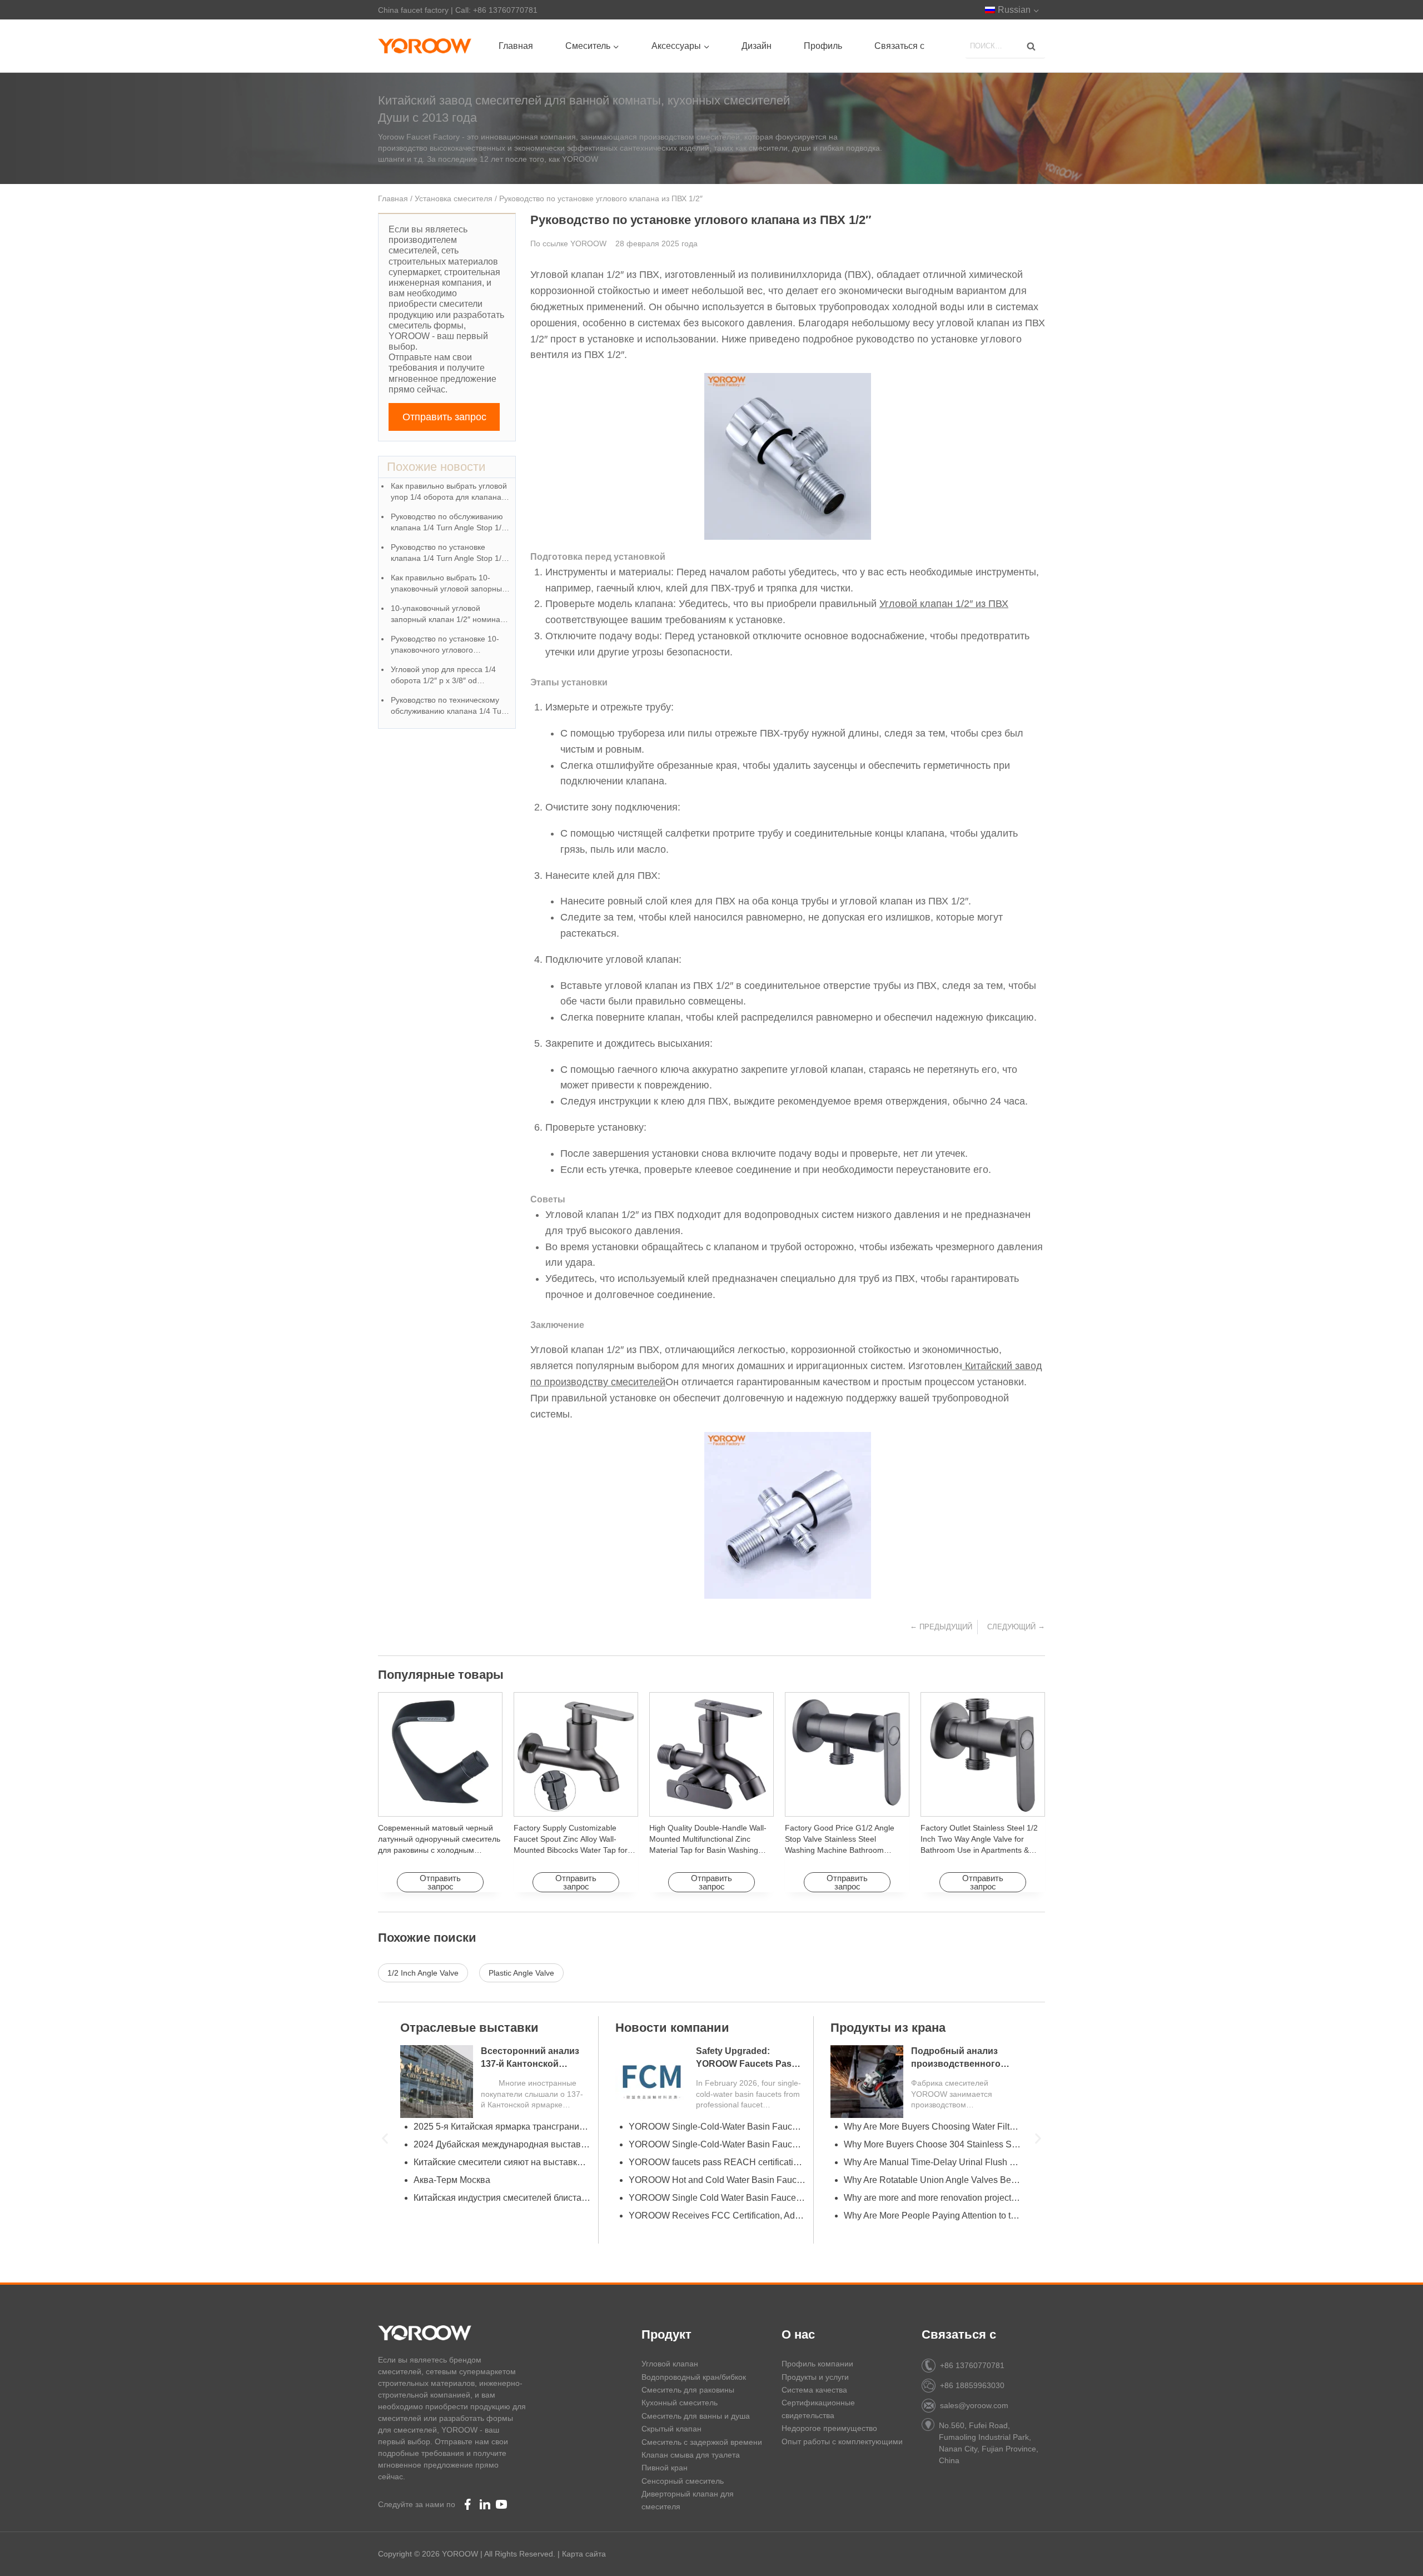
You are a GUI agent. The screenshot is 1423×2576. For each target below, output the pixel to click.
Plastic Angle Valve (521, 1973)
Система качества (814, 2390)
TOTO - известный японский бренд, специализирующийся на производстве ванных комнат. (717, 2180)
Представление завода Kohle (690, 2216)
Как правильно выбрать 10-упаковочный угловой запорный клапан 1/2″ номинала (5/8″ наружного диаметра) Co (449, 584)
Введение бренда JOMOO (682, 2198)
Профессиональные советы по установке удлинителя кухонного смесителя (932, 2216)
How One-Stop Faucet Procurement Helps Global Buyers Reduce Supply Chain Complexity (717, 2127)
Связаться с (899, 46)
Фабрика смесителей (679, 2028)
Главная (516, 46)
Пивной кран (665, 2468)
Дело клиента (441, 2028)
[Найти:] (1005, 45)
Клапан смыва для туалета (691, 2455)
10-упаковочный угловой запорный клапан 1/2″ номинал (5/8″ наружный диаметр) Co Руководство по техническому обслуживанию (448, 615)
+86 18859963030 (972, 2385)
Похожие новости (436, 467)
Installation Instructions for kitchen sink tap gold (932, 2180)
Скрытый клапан (671, 2429)
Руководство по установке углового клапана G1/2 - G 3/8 (717, 2144)
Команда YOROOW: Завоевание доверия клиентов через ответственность (502, 2127)
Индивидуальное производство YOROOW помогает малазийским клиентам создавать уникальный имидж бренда (502, 2180)
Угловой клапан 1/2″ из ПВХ (944, 604)
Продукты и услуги (815, 2377)
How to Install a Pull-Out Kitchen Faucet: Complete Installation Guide (932, 2127)
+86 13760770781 (972, 2365)
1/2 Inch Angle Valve (423, 1973)
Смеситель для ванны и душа (696, 2416)
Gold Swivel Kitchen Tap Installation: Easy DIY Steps (932, 2198)
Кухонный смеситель (680, 2403)
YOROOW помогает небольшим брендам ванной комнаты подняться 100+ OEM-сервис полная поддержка (502, 2216)
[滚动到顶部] (1395, 2554)
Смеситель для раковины (688, 2390)
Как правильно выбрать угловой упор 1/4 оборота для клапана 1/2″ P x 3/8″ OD (449, 492)
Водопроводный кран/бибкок (694, 2377)
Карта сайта (584, 2554)
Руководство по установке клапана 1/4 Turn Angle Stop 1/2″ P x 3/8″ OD (450, 553)
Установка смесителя (454, 198)
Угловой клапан (670, 2364)
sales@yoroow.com (974, 2405)
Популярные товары (441, 1675)
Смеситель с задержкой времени (702, 2442)
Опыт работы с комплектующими (842, 2441)
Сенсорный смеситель (683, 2481)
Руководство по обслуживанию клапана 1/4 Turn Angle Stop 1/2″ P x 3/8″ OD (450, 523)
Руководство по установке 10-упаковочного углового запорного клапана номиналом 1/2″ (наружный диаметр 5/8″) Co (448, 645)
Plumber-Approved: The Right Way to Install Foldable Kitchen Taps (932, 2162)
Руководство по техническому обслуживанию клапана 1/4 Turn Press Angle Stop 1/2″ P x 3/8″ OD (451, 706)
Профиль (823, 46)
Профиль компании (817, 2364)
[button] (385, 2138)
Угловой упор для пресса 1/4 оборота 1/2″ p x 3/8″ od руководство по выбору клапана (449, 676)
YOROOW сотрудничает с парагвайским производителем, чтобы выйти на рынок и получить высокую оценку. (502, 2144)
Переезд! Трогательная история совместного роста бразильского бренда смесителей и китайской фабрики (502, 2162)
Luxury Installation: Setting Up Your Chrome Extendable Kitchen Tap (932, 2144)
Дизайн (757, 46)
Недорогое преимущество (829, 2428)
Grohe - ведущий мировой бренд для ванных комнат (717, 2162)
